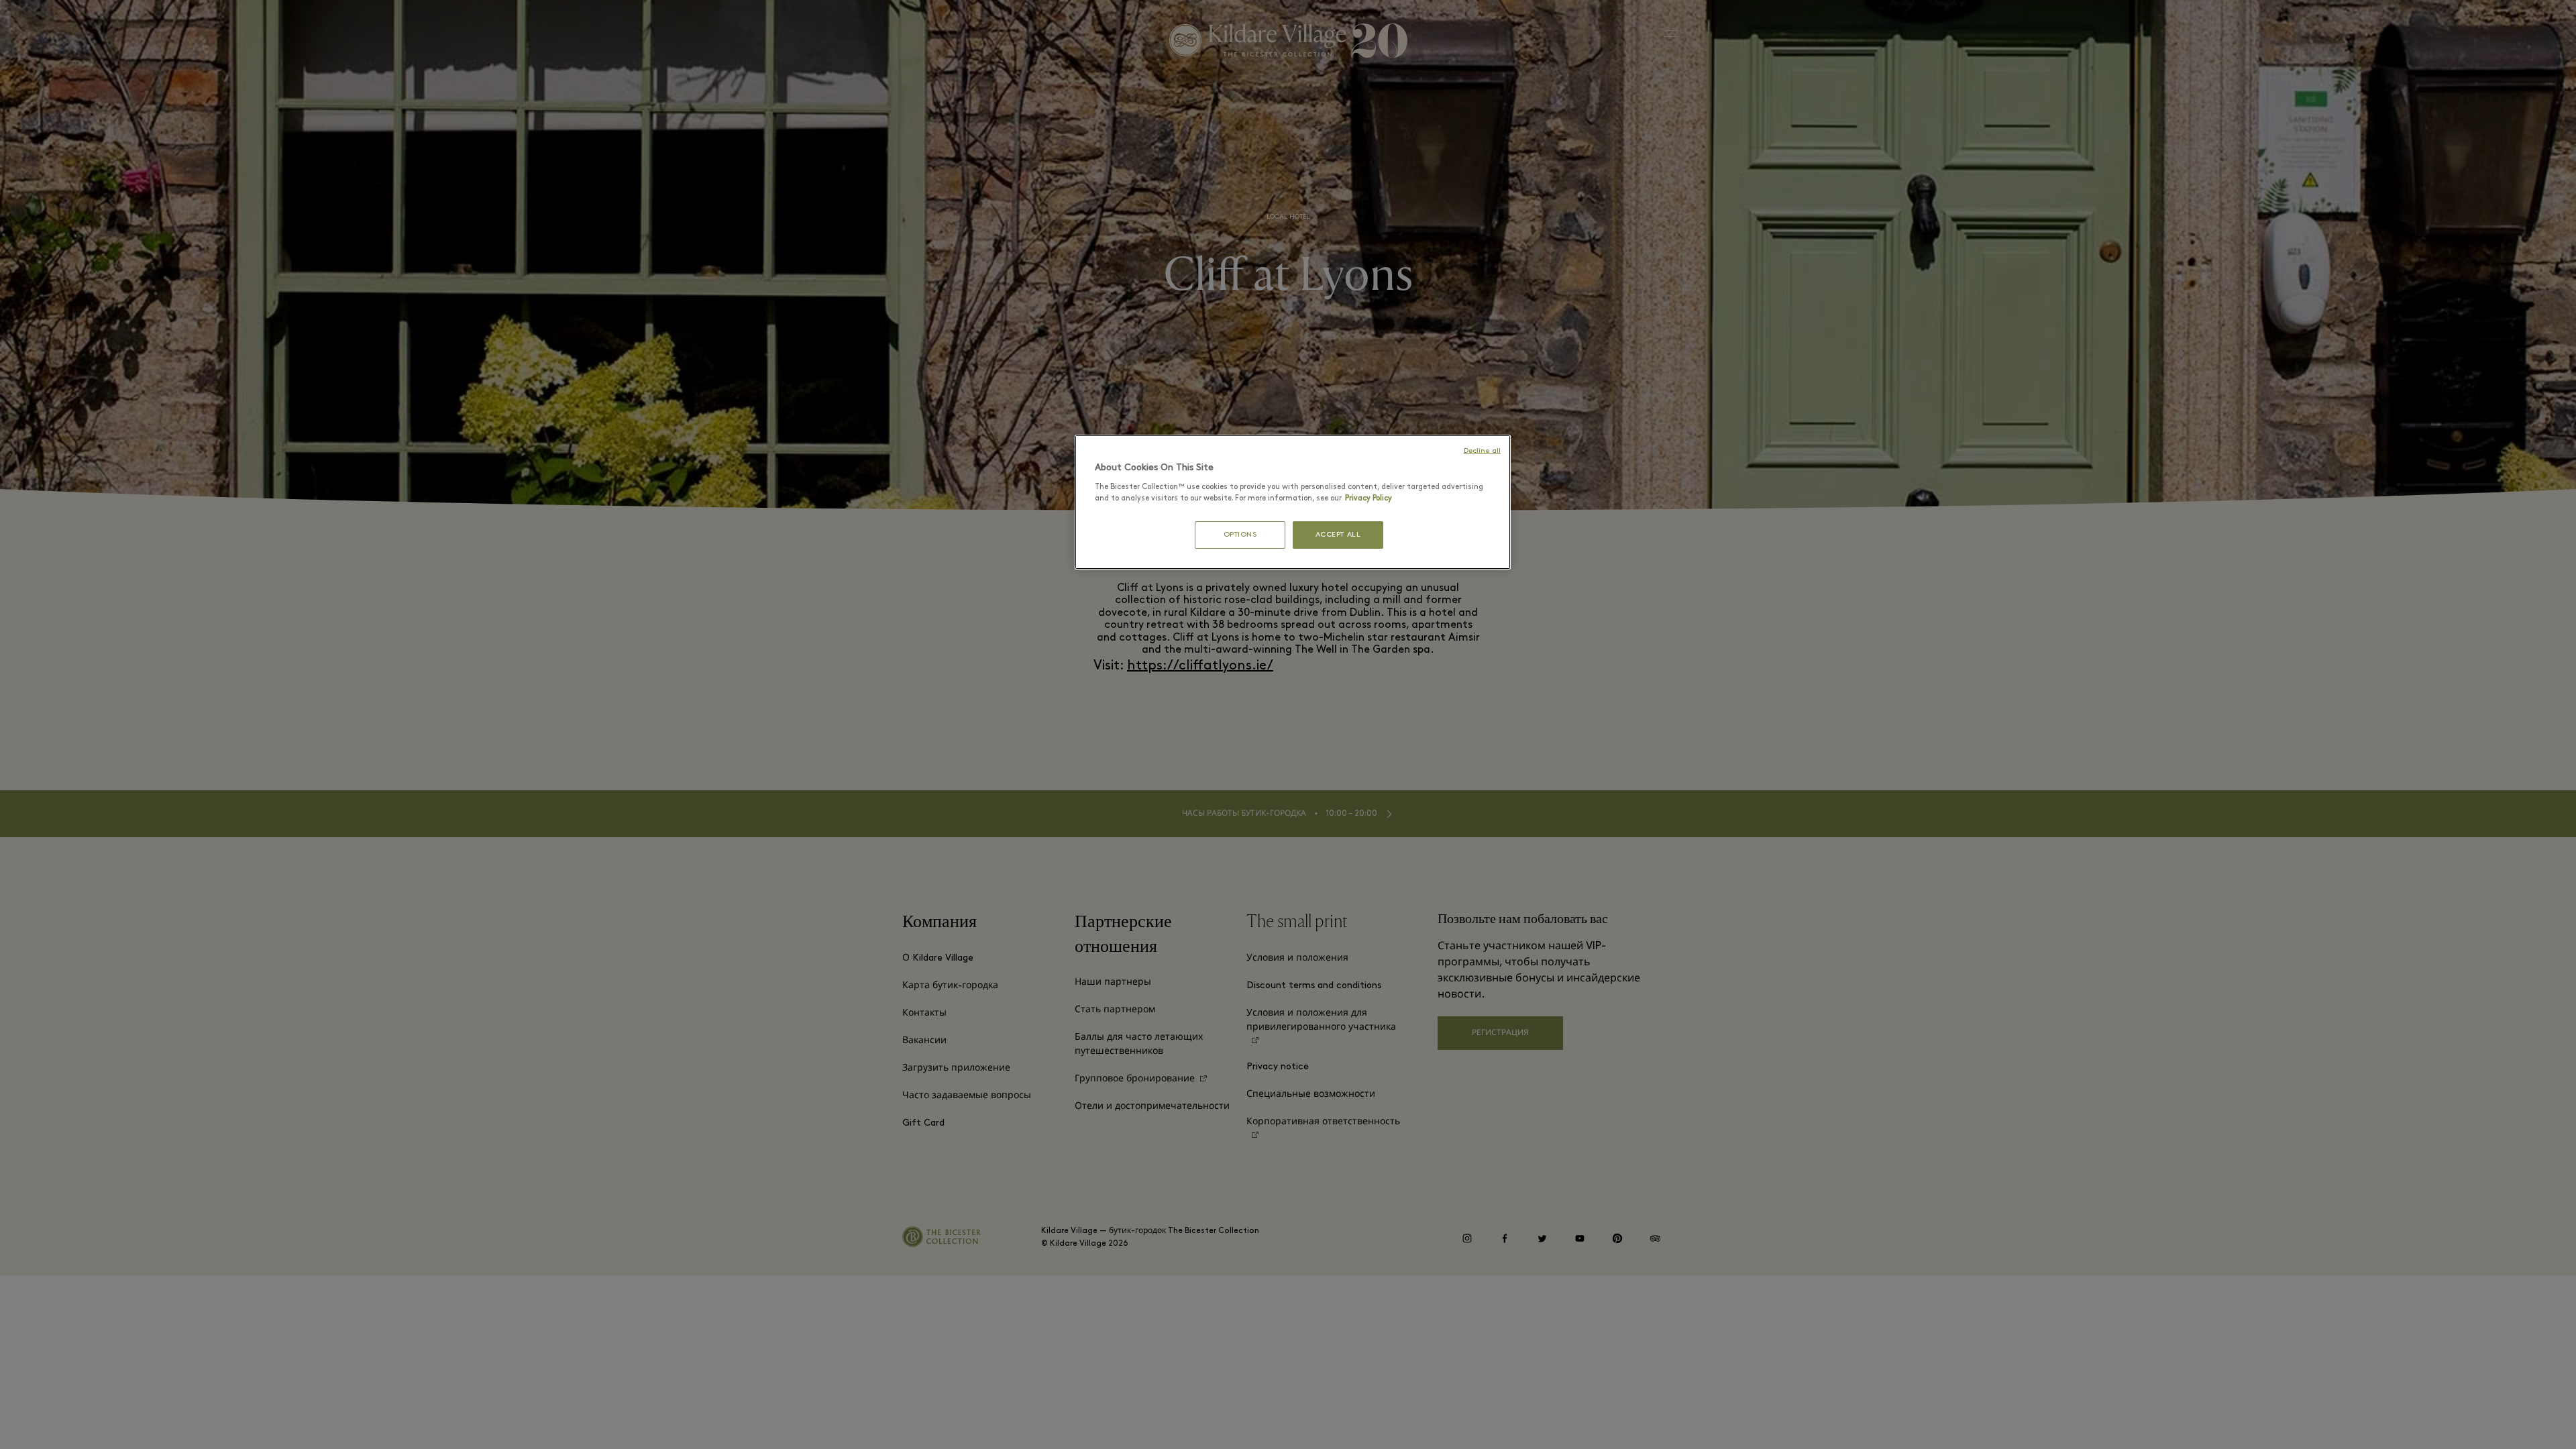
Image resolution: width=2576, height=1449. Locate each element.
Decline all (1482, 451)
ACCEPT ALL (1338, 535)
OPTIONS (1240, 535)
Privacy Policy (1368, 498)
